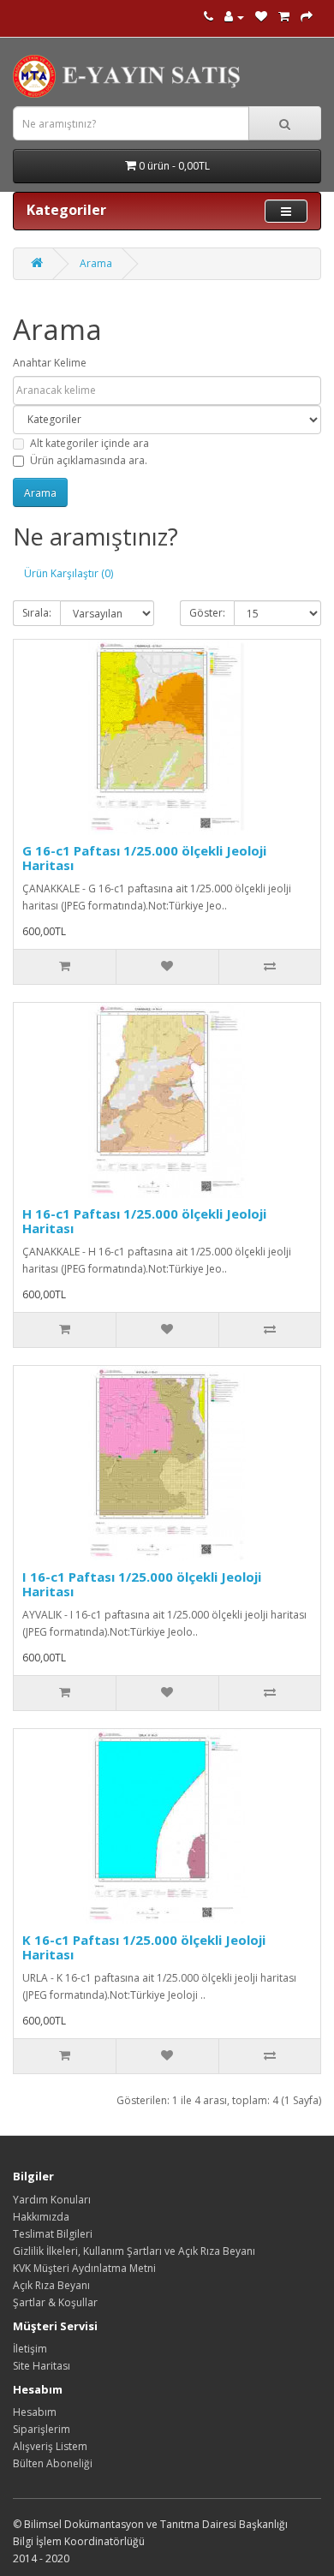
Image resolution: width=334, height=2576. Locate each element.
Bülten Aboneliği (53, 2463)
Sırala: (37, 613)
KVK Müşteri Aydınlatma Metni (84, 2268)
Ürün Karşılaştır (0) (69, 573)
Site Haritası (42, 2366)
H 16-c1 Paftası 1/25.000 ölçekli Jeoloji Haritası (144, 1221)
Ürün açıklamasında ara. (89, 460)
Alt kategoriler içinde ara (89, 443)
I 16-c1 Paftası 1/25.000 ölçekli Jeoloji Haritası (142, 1584)
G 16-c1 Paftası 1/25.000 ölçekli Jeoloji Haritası (144, 858)
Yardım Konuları (52, 2200)
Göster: (207, 613)
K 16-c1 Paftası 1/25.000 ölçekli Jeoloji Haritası (144, 1947)
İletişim (30, 2349)
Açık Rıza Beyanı (51, 2285)
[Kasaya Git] (307, 17)
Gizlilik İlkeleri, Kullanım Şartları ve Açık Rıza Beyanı (134, 2251)
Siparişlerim (42, 2429)
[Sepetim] (284, 17)
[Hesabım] (234, 17)
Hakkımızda (41, 2217)
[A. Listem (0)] (261, 17)
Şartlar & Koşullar (55, 2302)
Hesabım (35, 2412)
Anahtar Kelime (50, 363)
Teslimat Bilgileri (53, 2234)
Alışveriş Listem (50, 2446)
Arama (96, 263)
